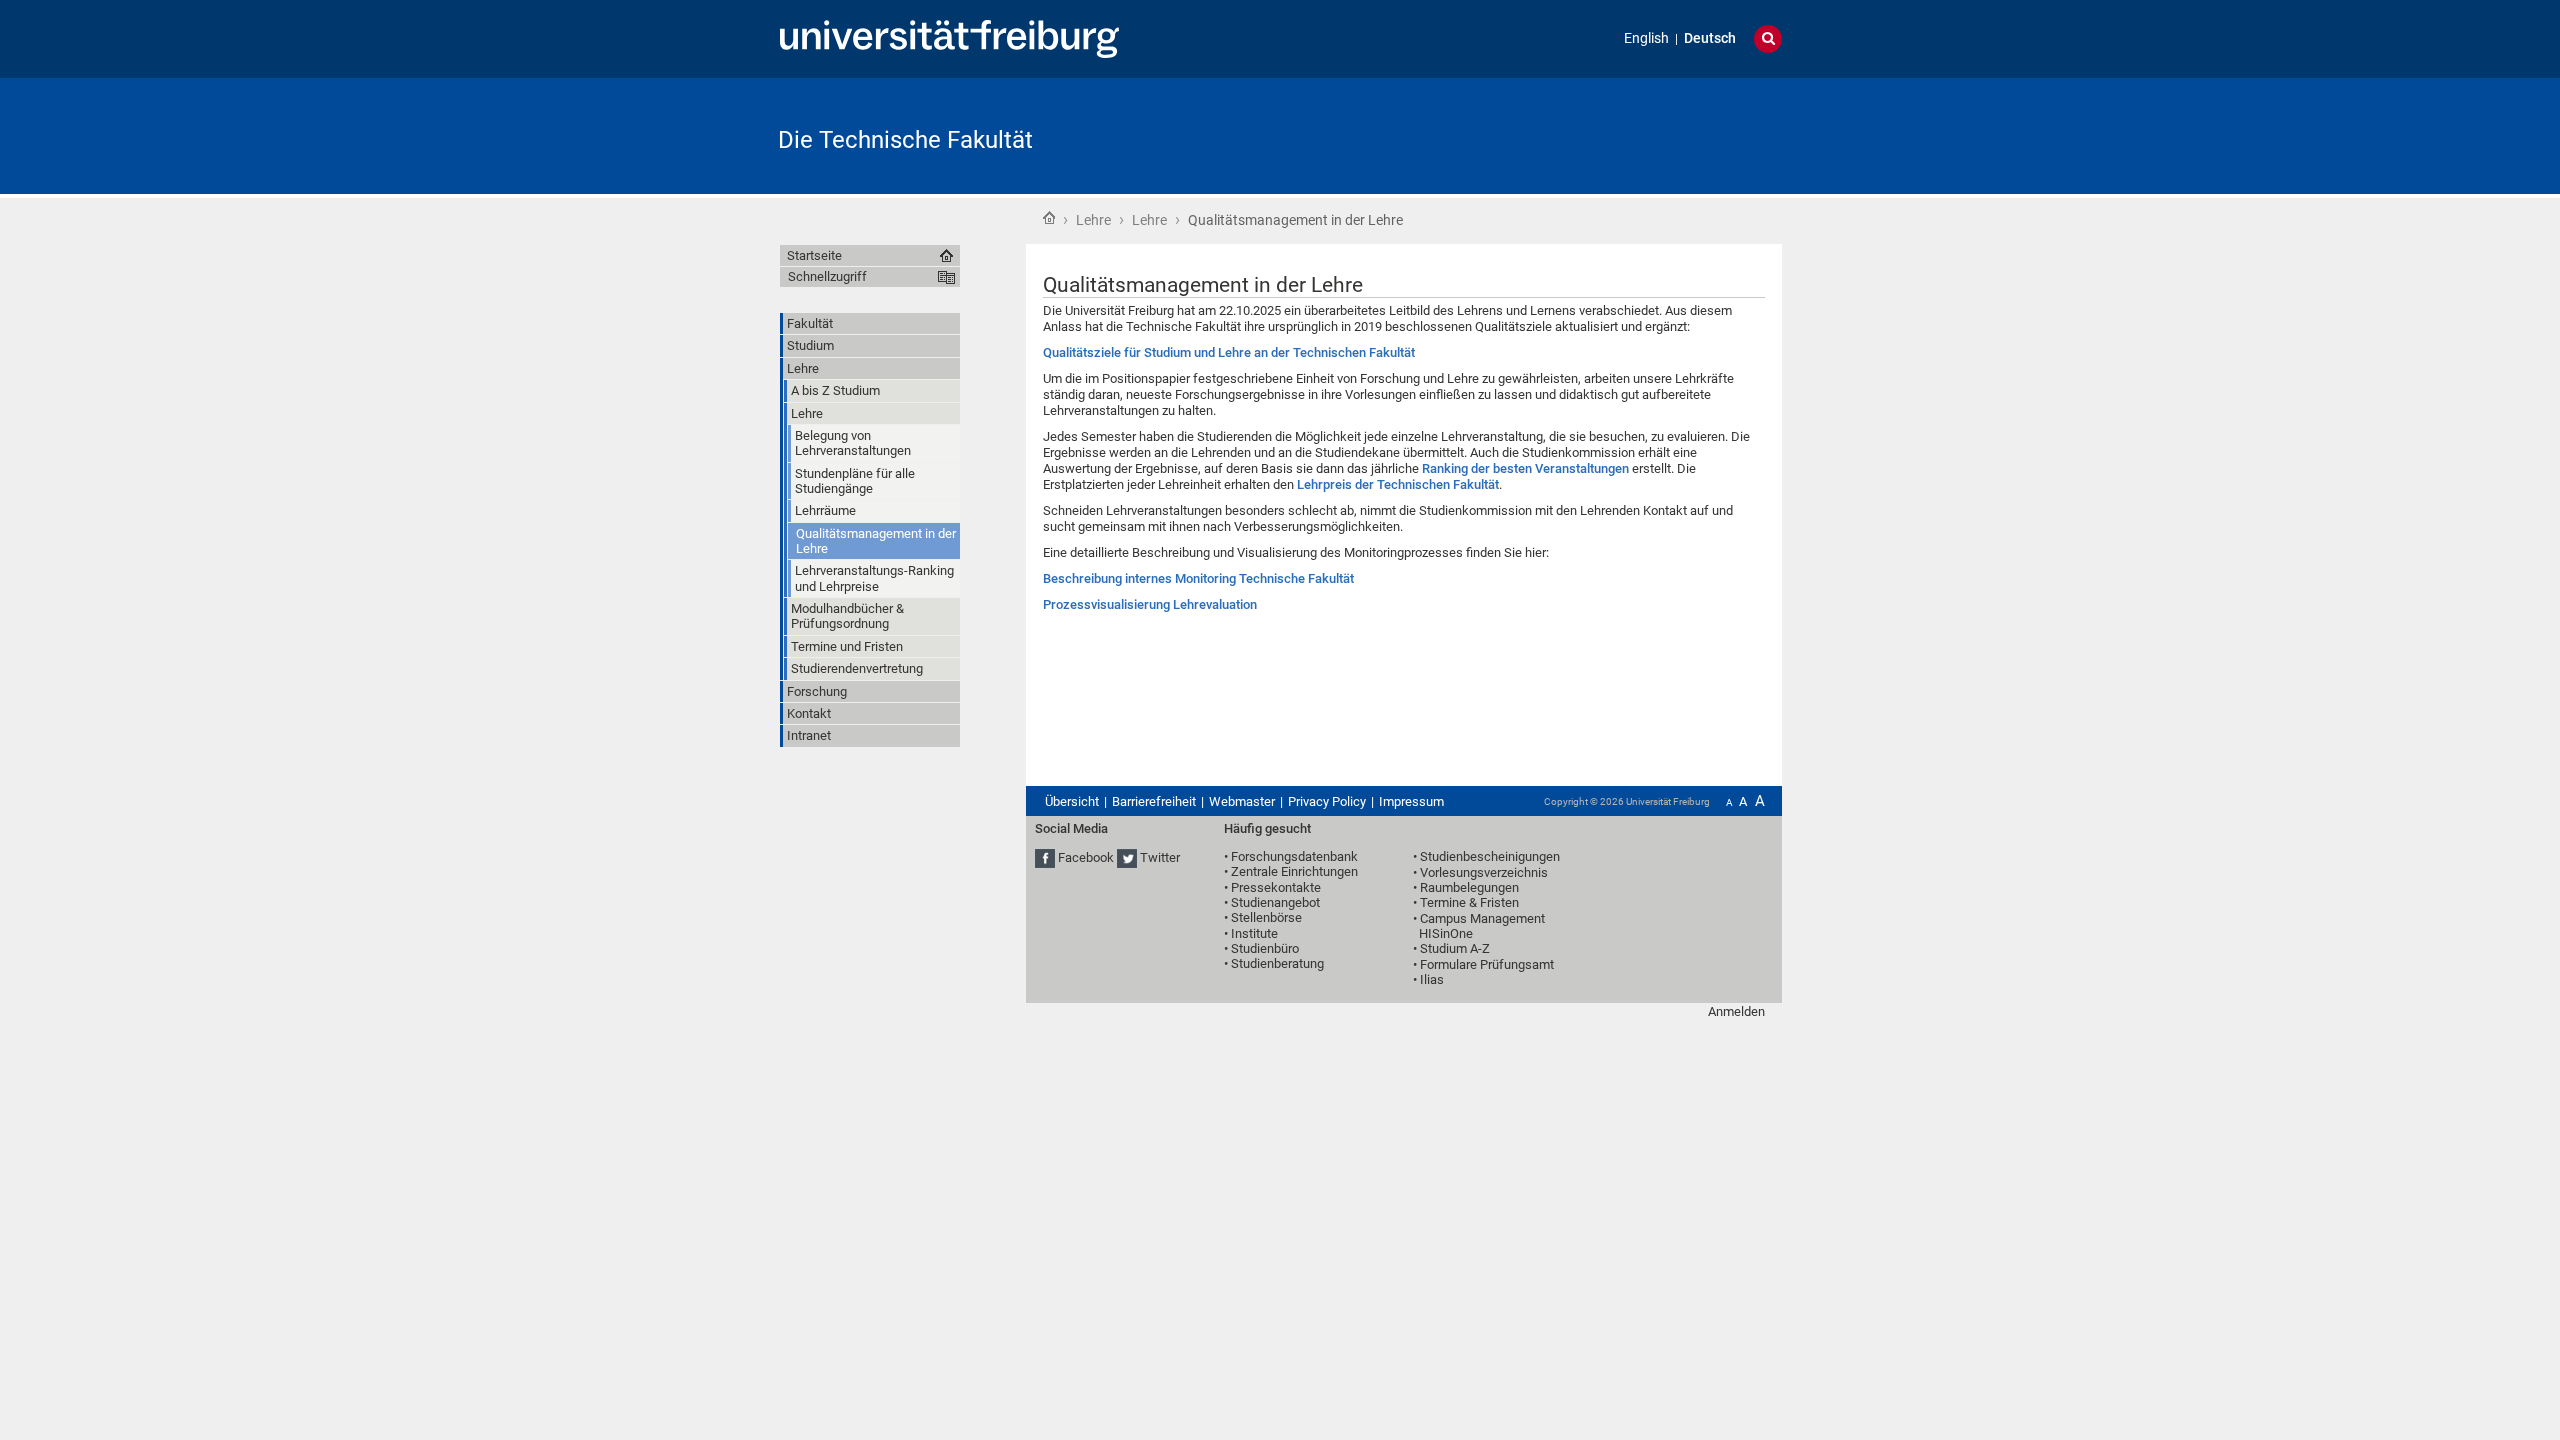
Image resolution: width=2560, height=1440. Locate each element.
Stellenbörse (1266, 917)
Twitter (1160, 857)
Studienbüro (1265, 948)
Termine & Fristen (1469, 902)
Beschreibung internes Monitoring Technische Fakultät (1198, 578)
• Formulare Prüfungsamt (1483, 964)
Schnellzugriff (827, 276)
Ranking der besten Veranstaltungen (1525, 468)
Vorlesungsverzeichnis (1484, 872)
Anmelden (1736, 1011)
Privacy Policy (1327, 801)
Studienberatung (1277, 963)
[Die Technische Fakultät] (1684, 134)
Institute (1254, 933)
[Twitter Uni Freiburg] (1127, 857)
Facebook (1086, 857)
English (1646, 38)
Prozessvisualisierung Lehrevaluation (1150, 604)
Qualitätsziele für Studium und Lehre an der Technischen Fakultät (1229, 352)
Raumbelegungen (1469, 887)
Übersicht (1072, 801)
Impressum (1411, 801)
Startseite (1049, 218)
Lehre (1093, 220)
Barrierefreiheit (1154, 801)
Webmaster (1242, 801)
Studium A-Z (1455, 948)
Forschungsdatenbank (1294, 856)
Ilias (1432, 979)
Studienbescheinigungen (1490, 856)
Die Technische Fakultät (905, 140)
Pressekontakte (1276, 887)
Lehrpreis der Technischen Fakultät (1398, 484)
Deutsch (1710, 38)
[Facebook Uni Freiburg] (1045, 857)
